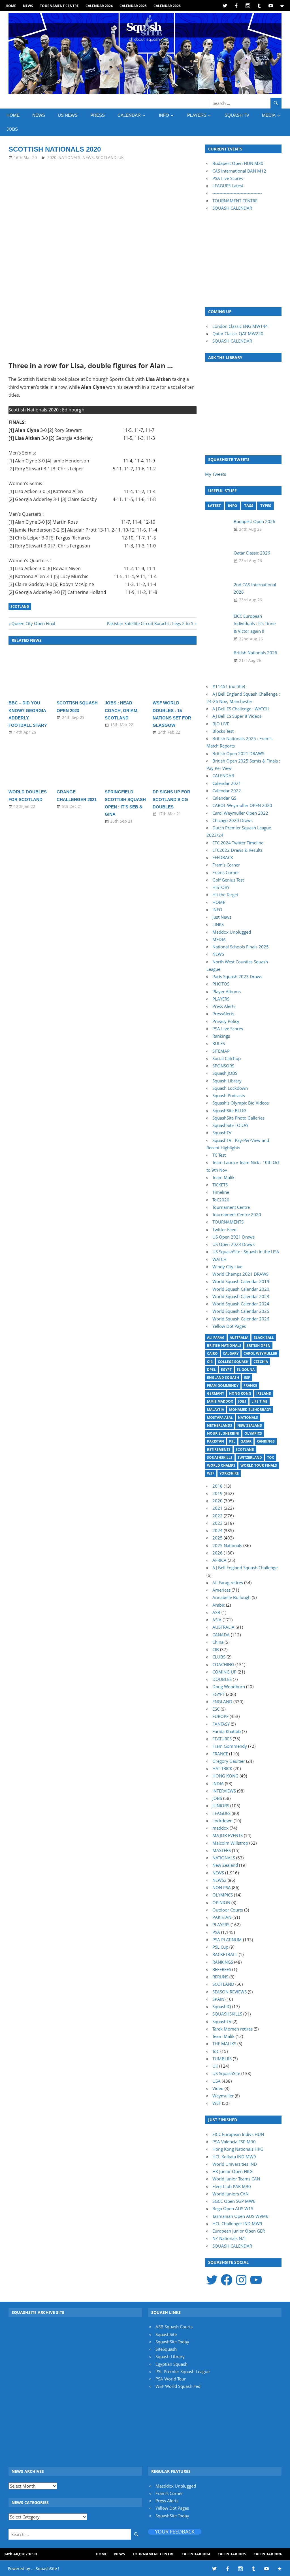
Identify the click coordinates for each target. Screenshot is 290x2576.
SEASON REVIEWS (230, 1992)
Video (218, 2088)
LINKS (218, 924)
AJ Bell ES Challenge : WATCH (241, 709)
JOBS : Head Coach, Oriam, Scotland (122, 710)
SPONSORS (223, 1066)
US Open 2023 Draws (234, 1244)
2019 (217, 1493)
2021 (217, 1508)
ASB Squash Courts (174, 2327)
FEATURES (222, 1739)
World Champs (221, 1465)
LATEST (214, 506)
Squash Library (227, 1081)
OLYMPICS (223, 1895)
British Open (258, 1346)
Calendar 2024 (99, 6)
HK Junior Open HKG (233, 2171)
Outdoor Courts (228, 1910)
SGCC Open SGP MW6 (234, 2201)
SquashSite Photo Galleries (238, 1118)
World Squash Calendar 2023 (241, 1296)
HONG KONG (225, 1776)
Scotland (20, 607)
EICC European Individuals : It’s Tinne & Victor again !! (255, 624)
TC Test (219, 1155)
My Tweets (216, 474)
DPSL (211, 1370)
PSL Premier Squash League (183, 2371)
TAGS (249, 506)
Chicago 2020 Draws (233, 820)
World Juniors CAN (231, 2194)
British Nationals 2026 (255, 653)
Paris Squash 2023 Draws (237, 976)
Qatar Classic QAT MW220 (238, 334)
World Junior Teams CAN (236, 2179)
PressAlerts (223, 1014)
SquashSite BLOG (229, 1110)
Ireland (264, 1393)
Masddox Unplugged (176, 2486)
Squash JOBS (225, 1073)
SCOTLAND (106, 157)
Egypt (226, 1370)
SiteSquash (166, 2349)
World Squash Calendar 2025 (241, 1311)
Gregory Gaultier (229, 1761)
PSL (232, 1441)
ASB (216, 1612)
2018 (217, 1486)
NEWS (28, 6)
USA (217, 2081)
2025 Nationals (227, 1545)
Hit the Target (225, 895)
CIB (210, 1362)
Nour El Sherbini (223, 1433)
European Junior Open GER (239, 2231)
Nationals (248, 1417)
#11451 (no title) (229, 686)
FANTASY (221, 1724)
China (218, 1642)
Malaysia (216, 1410)
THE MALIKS (224, 2044)
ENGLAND (222, 1702)
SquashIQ (222, 2006)
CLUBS (219, 1657)
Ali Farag (216, 1338)
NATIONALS (69, 157)
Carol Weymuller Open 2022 (240, 813)
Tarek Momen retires (233, 2029)
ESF (247, 1378)
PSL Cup (220, 1947)
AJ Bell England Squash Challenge (245, 1568)
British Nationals (224, 1346)
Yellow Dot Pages (229, 1326)
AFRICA (219, 1560)
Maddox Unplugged (232, 932)
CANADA (221, 1635)
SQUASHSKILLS (227, 2014)
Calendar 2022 (227, 791)
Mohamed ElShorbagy (250, 1410)
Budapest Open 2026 (254, 521)
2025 (217, 1538)
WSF (211, 1473)
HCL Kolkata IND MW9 (234, 2157)
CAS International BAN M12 (239, 171)
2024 (217, 1530)
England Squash (223, 1378)
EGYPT (219, 1694)
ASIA (217, 1620)
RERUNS (220, 1977)
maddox (220, 1828)
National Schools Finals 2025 (241, 947)
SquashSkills (220, 1457)
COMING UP (224, 1672)
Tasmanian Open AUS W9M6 (240, 2216)
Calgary (231, 1353)
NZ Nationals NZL (230, 2238)
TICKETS (220, 1185)
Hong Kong (240, 1393)
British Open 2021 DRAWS (238, 753)
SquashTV (222, 1133)
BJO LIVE (221, 724)
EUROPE (220, 1716)
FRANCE (220, 1754)
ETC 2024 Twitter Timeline (238, 843)
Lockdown (222, 1821)
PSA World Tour (171, 2379)
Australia (239, 1338)
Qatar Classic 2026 (252, 553)
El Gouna (246, 1370)
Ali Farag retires (228, 1583)
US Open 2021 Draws (234, 1237)
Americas (221, 1590)
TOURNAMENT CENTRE (235, 201)
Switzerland (250, 1457)
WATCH (219, 1259)
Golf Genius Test (228, 880)
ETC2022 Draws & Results (237, 850)
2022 (217, 1516)
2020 (52, 157)
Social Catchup (227, 1058)
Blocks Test (223, 731)
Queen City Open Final (33, 623)
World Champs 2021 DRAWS (240, 1274)
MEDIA (269, 115)
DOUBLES (222, 1679)
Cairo (212, 1353)
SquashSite (166, 2334)
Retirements (219, 1450)
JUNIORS (221, 1806)
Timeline (221, 1192)
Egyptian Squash (171, 2364)
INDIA (218, 1783)
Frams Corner (226, 872)
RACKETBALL (225, 1954)
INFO (164, 115)
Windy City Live (227, 1267)
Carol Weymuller (260, 1353)
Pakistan (216, 1441)
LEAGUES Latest (228, 186)
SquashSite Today (172, 2342)
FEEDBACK (223, 857)
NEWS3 (219, 1880)
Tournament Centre (59, 6)
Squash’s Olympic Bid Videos (241, 1103)
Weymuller (223, 2096)
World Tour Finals (259, 1465)
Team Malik (223, 1177)
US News (68, 115)
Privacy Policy (226, 1021)
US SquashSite (226, 2073)
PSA (216, 1932)
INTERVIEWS (224, 1791)
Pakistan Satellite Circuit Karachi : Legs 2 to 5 (150, 623)
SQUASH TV (237, 115)
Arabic (219, 1605)
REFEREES (222, 1969)
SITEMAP (221, 1051)
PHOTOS (221, 984)
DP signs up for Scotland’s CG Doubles (171, 799)
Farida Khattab (227, 1731)
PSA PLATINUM (227, 1940)
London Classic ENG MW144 (240, 326)
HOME (11, 6)
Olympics (253, 1433)
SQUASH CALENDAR (232, 208)
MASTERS (222, 1850)
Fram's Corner (169, 2493)
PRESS (98, 115)
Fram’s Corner (226, 865)
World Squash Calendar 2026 (241, 1319)
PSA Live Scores (228, 178)
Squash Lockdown (230, 1088)
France (250, 1385)
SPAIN (218, 1999)
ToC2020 (221, 1200)
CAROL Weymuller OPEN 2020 (242, 805)
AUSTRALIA (223, 1627)
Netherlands (220, 1425)
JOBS (12, 129)
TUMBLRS (222, 2059)
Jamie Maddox (220, 1401)
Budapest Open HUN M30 (238, 163)
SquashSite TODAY (230, 1125)
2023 (217, 1523)
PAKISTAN (222, 1917)
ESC (216, 1709)
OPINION (221, 1902)
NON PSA (222, 1887)
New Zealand (250, 1425)
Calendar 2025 (133, 6)
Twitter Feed (224, 1229)
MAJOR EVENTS (228, 1835)
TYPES (266, 506)
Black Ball (264, 1338)
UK (121, 157)
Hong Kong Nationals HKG (238, 2149)
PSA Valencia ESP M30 (234, 2142)
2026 (217, 1553)
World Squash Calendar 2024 (241, 1304)
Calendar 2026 (167, 6)
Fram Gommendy (223, 1385)
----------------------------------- (237, 193)
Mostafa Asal (220, 1417)
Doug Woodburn (229, 1687)
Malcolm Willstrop (230, 1843)
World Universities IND (235, 2164)
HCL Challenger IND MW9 (237, 2224)
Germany (216, 1393)
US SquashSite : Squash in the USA (246, 1252)
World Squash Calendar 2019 (241, 1281)
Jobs (242, 1401)
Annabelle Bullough (232, 1597)
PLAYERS (197, 115)
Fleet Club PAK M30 (232, 2186)
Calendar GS (224, 798)
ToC (271, 1457)
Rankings (221, 1036)
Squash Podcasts (229, 1095)
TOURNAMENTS (228, 1222)
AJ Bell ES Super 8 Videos (237, 716)
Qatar (246, 1441)
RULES (219, 1043)
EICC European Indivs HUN (238, 2134)
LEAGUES (221, 1813)
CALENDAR (129, 115)
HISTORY (221, 887)
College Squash (233, 1362)
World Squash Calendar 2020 (241, 1289)
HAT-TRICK (222, 1768)
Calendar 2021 (227, 783)
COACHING (223, 1664)
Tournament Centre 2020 (237, 1214)
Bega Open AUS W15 (233, 2208)
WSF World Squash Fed (178, 2386)
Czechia (261, 1362)
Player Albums (227, 991)
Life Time (260, 1401)
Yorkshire (229, 1473)
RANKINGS (223, 1962)
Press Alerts (224, 1006)
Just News (222, 917)
